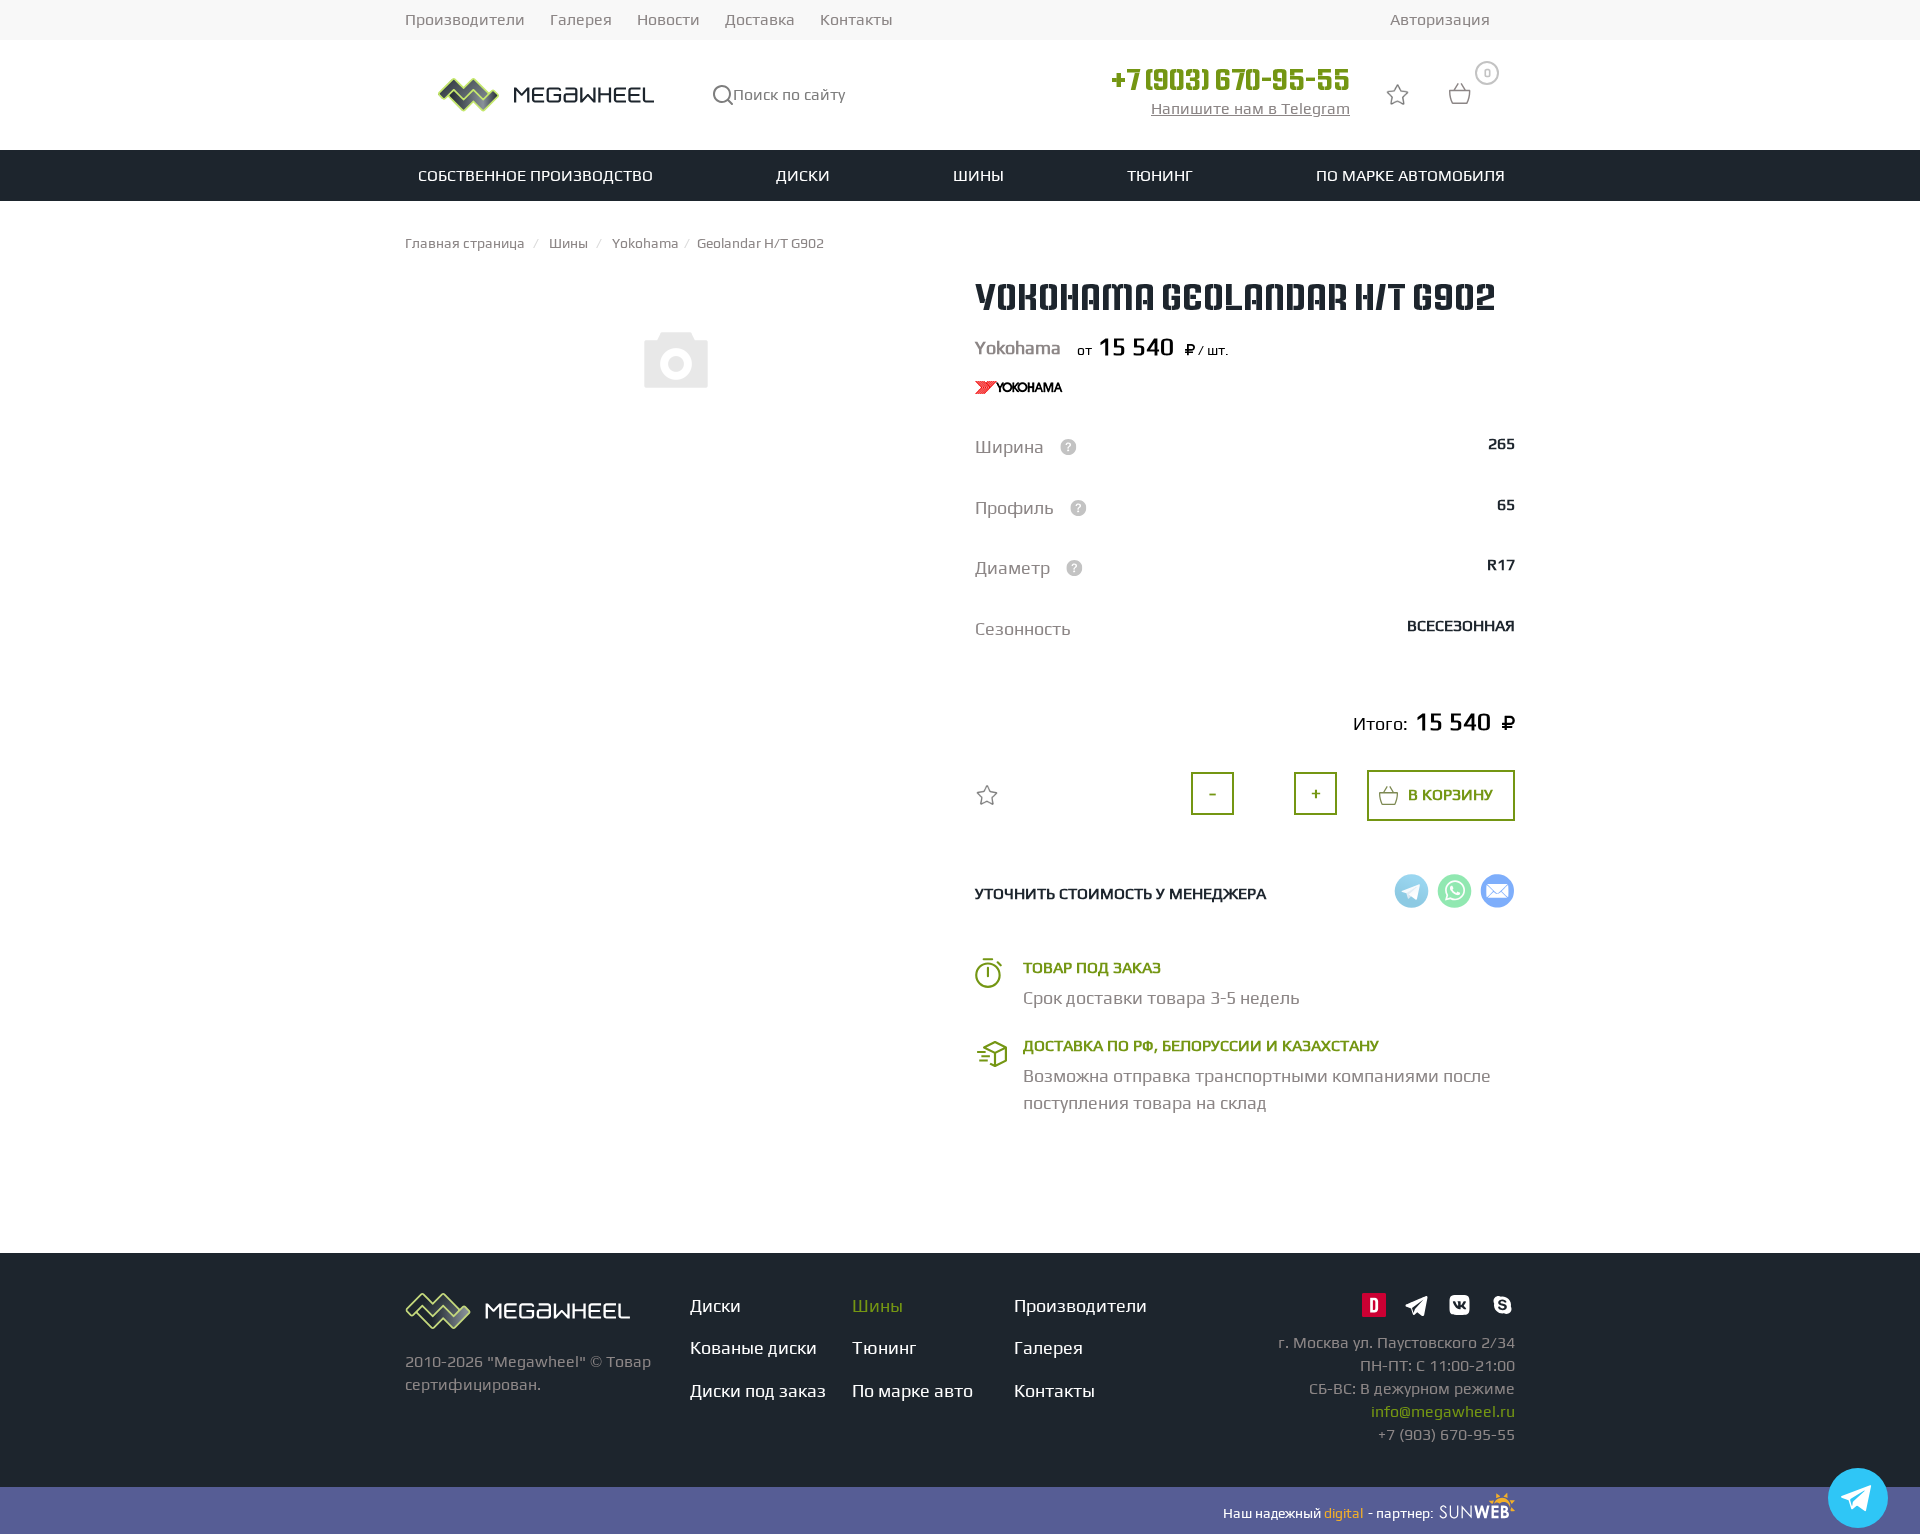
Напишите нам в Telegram (1250, 108)
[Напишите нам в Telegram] (1858, 1498)
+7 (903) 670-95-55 (1230, 83)
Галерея (581, 19)
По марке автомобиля (1410, 175)
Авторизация (1440, 19)
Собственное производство (535, 175)
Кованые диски (753, 1347)
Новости (668, 19)
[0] (1460, 103)
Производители (465, 19)
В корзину (1450, 794)
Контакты (856, 19)
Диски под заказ (758, 1390)
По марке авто (912, 1390)
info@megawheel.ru (1443, 1411)
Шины (978, 175)
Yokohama (1018, 347)
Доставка (760, 19)
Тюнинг (1160, 175)
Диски (803, 175)
